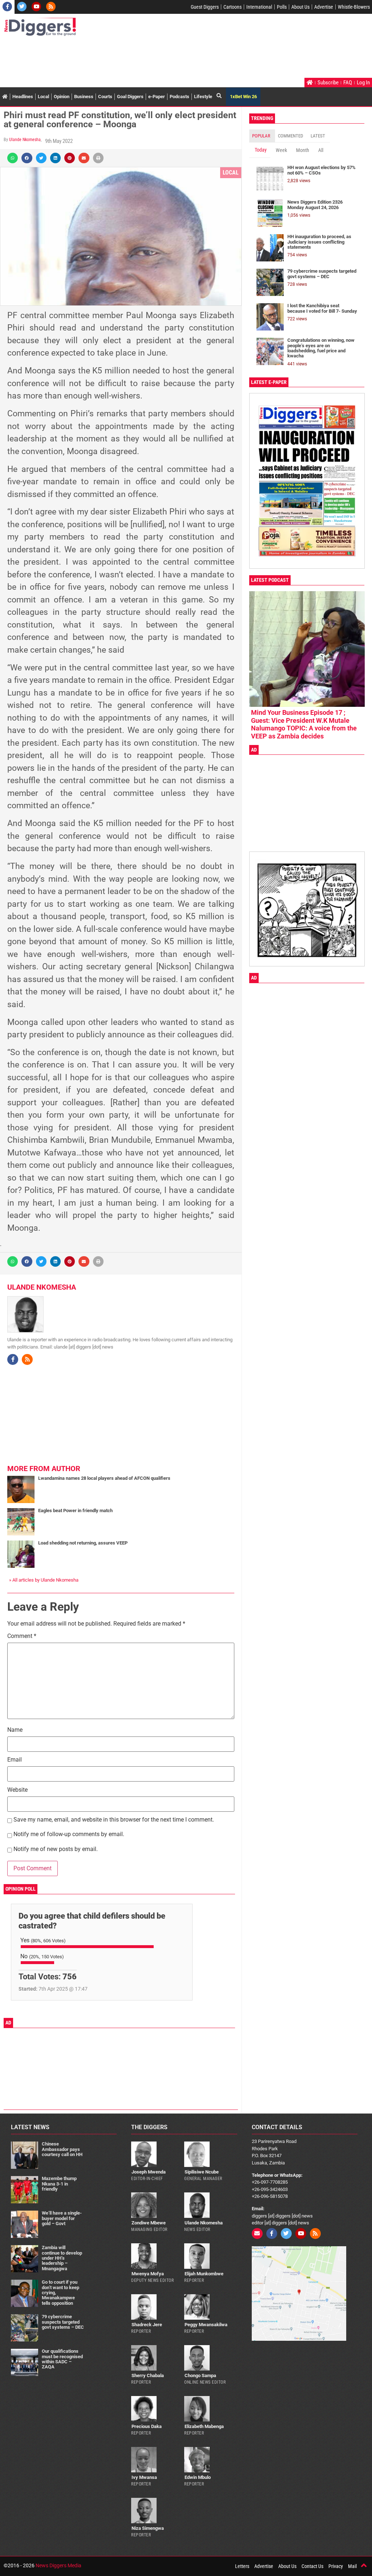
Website (17, 1790)
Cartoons (232, 7)
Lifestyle (203, 97)
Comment (22, 1636)
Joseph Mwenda (149, 2172)
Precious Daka (147, 2426)
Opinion (62, 97)
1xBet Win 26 (243, 97)
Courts (105, 97)
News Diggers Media (58, 2565)
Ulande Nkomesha (25, 140)
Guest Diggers (205, 7)
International (259, 7)
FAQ (348, 83)
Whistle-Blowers (354, 7)
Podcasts (179, 97)
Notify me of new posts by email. (56, 1849)
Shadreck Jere (147, 2325)
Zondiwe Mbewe (149, 2223)
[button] (13, 158)
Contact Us (312, 2566)
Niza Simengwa (148, 2528)
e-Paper (157, 97)
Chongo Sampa (200, 2375)
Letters (242, 2566)
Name (15, 1730)
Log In (363, 83)
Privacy (336, 2566)
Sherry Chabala (148, 2375)
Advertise (324, 7)
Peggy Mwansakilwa (206, 2325)
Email (15, 1760)
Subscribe (328, 83)
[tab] (262, 136)
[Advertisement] (136, 58)
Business (84, 97)
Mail (352, 2566)
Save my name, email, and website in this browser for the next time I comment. (114, 1820)
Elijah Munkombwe (204, 2274)
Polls (282, 7)
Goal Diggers (130, 97)
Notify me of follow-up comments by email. (69, 1834)
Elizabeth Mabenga (204, 2426)
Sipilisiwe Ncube (202, 2172)
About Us (300, 7)
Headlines (23, 97)
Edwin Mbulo (198, 2477)
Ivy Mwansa (144, 2477)
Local (43, 97)
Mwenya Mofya (148, 2274)
